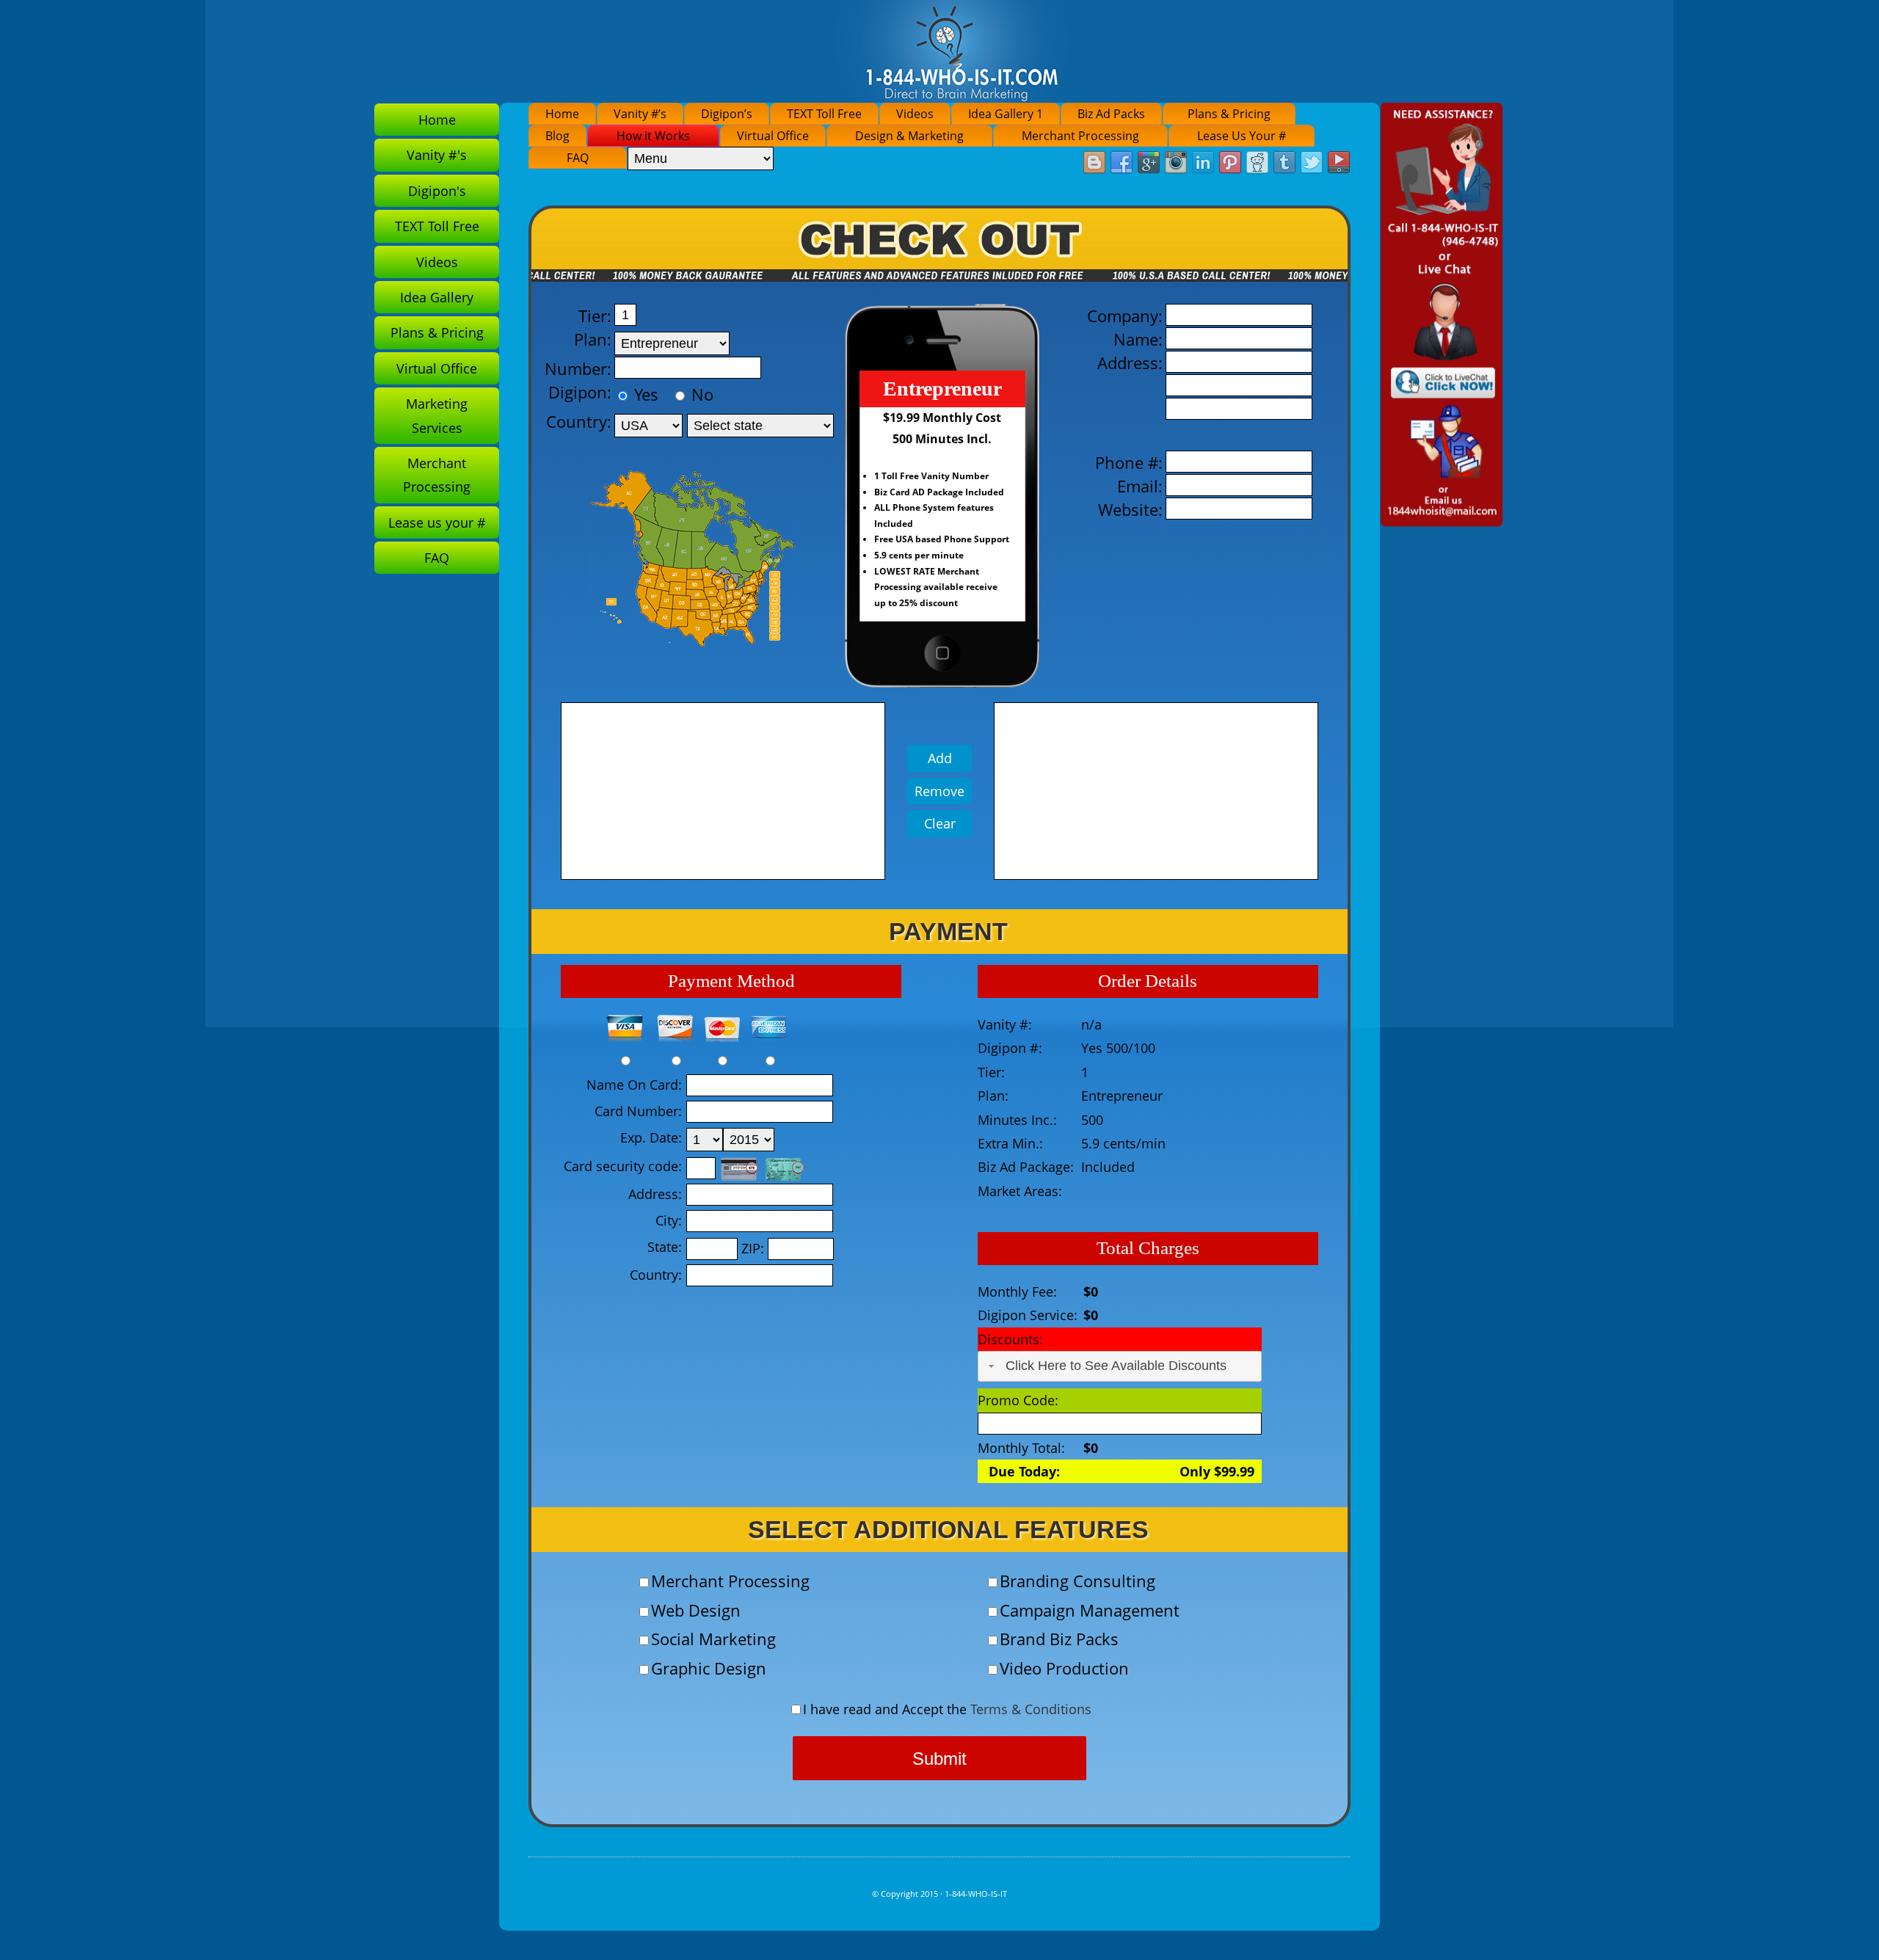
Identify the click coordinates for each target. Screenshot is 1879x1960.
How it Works (653, 136)
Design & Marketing (909, 136)
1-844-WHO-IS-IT (976, 1894)
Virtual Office (773, 136)
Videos (915, 114)
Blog (557, 136)
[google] (1149, 163)
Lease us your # (437, 522)
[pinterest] (1230, 163)
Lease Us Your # (1242, 136)
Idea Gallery (437, 297)
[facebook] (1122, 163)
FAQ (578, 158)
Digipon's (437, 191)
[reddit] (1257, 163)
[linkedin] (1203, 163)
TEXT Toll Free (824, 114)
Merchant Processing (1080, 136)
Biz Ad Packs (1111, 114)
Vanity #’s (640, 114)
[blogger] (1094, 163)
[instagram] (1176, 163)
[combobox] (1120, 1366)
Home (562, 114)
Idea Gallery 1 (1006, 114)
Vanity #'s (437, 155)
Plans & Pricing (1229, 114)
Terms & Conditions (1031, 1709)
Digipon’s (727, 114)
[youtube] (1339, 163)
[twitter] (1312, 163)
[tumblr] (1284, 163)
